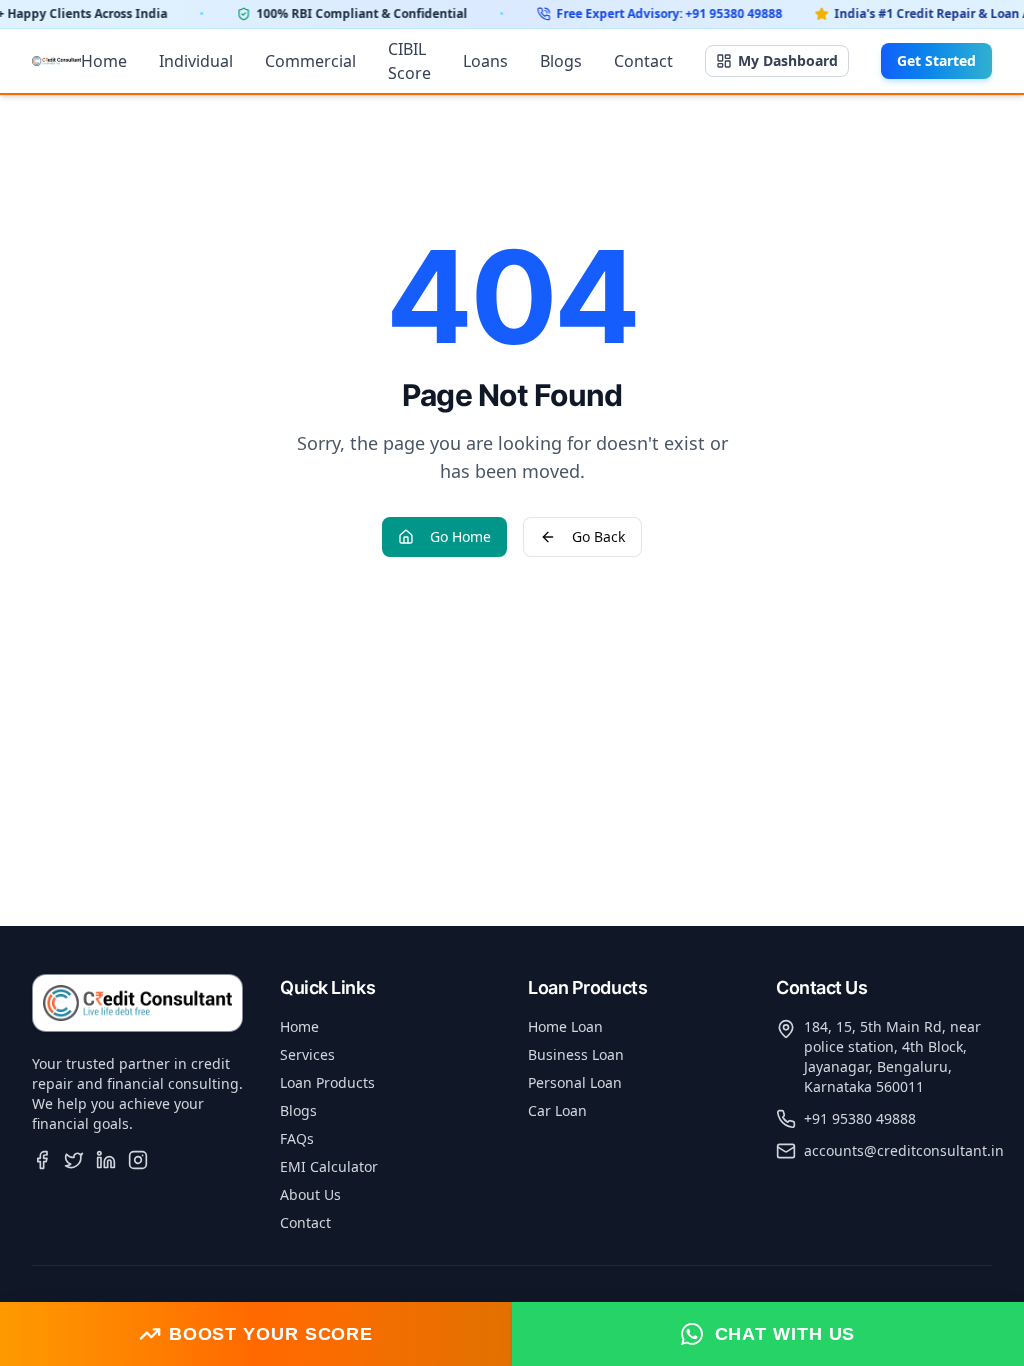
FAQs (297, 1138)
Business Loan (576, 1054)
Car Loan (557, 1110)
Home (104, 61)
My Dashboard (788, 60)
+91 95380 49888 (860, 1118)
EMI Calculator (329, 1166)
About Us (310, 1194)
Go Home (460, 536)
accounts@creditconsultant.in (904, 1150)
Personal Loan (575, 1082)
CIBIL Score (409, 61)
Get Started (936, 60)
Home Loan (565, 1026)
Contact (643, 61)
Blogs (561, 61)
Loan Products (327, 1082)
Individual (196, 61)
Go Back (598, 536)
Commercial (310, 61)
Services (307, 1054)
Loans (485, 61)
